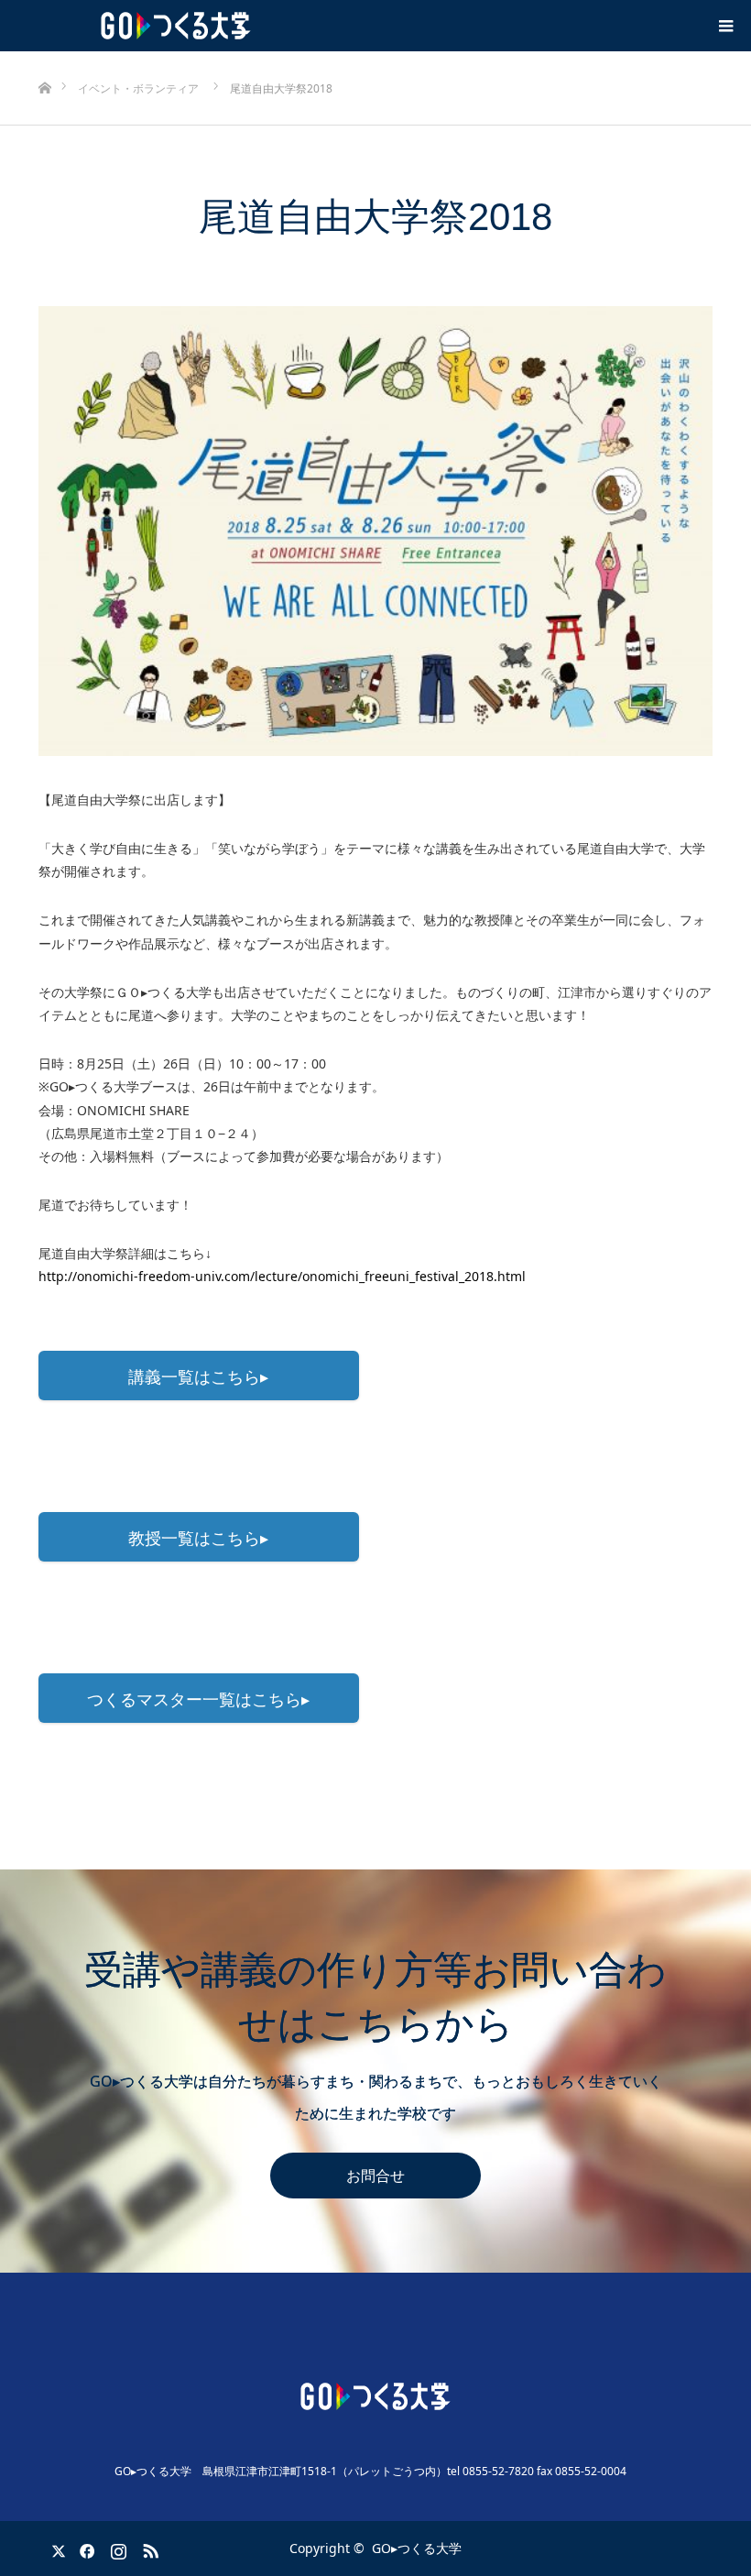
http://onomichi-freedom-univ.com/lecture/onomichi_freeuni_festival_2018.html (282, 1276)
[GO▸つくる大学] (375, 2396)
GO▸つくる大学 (417, 2548)
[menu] (725, 26)
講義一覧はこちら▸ (198, 1376)
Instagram (116, 2548)
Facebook (84, 2548)
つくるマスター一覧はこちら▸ (198, 1699)
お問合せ (375, 2176)
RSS (148, 2548)
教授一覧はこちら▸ (198, 1538)
